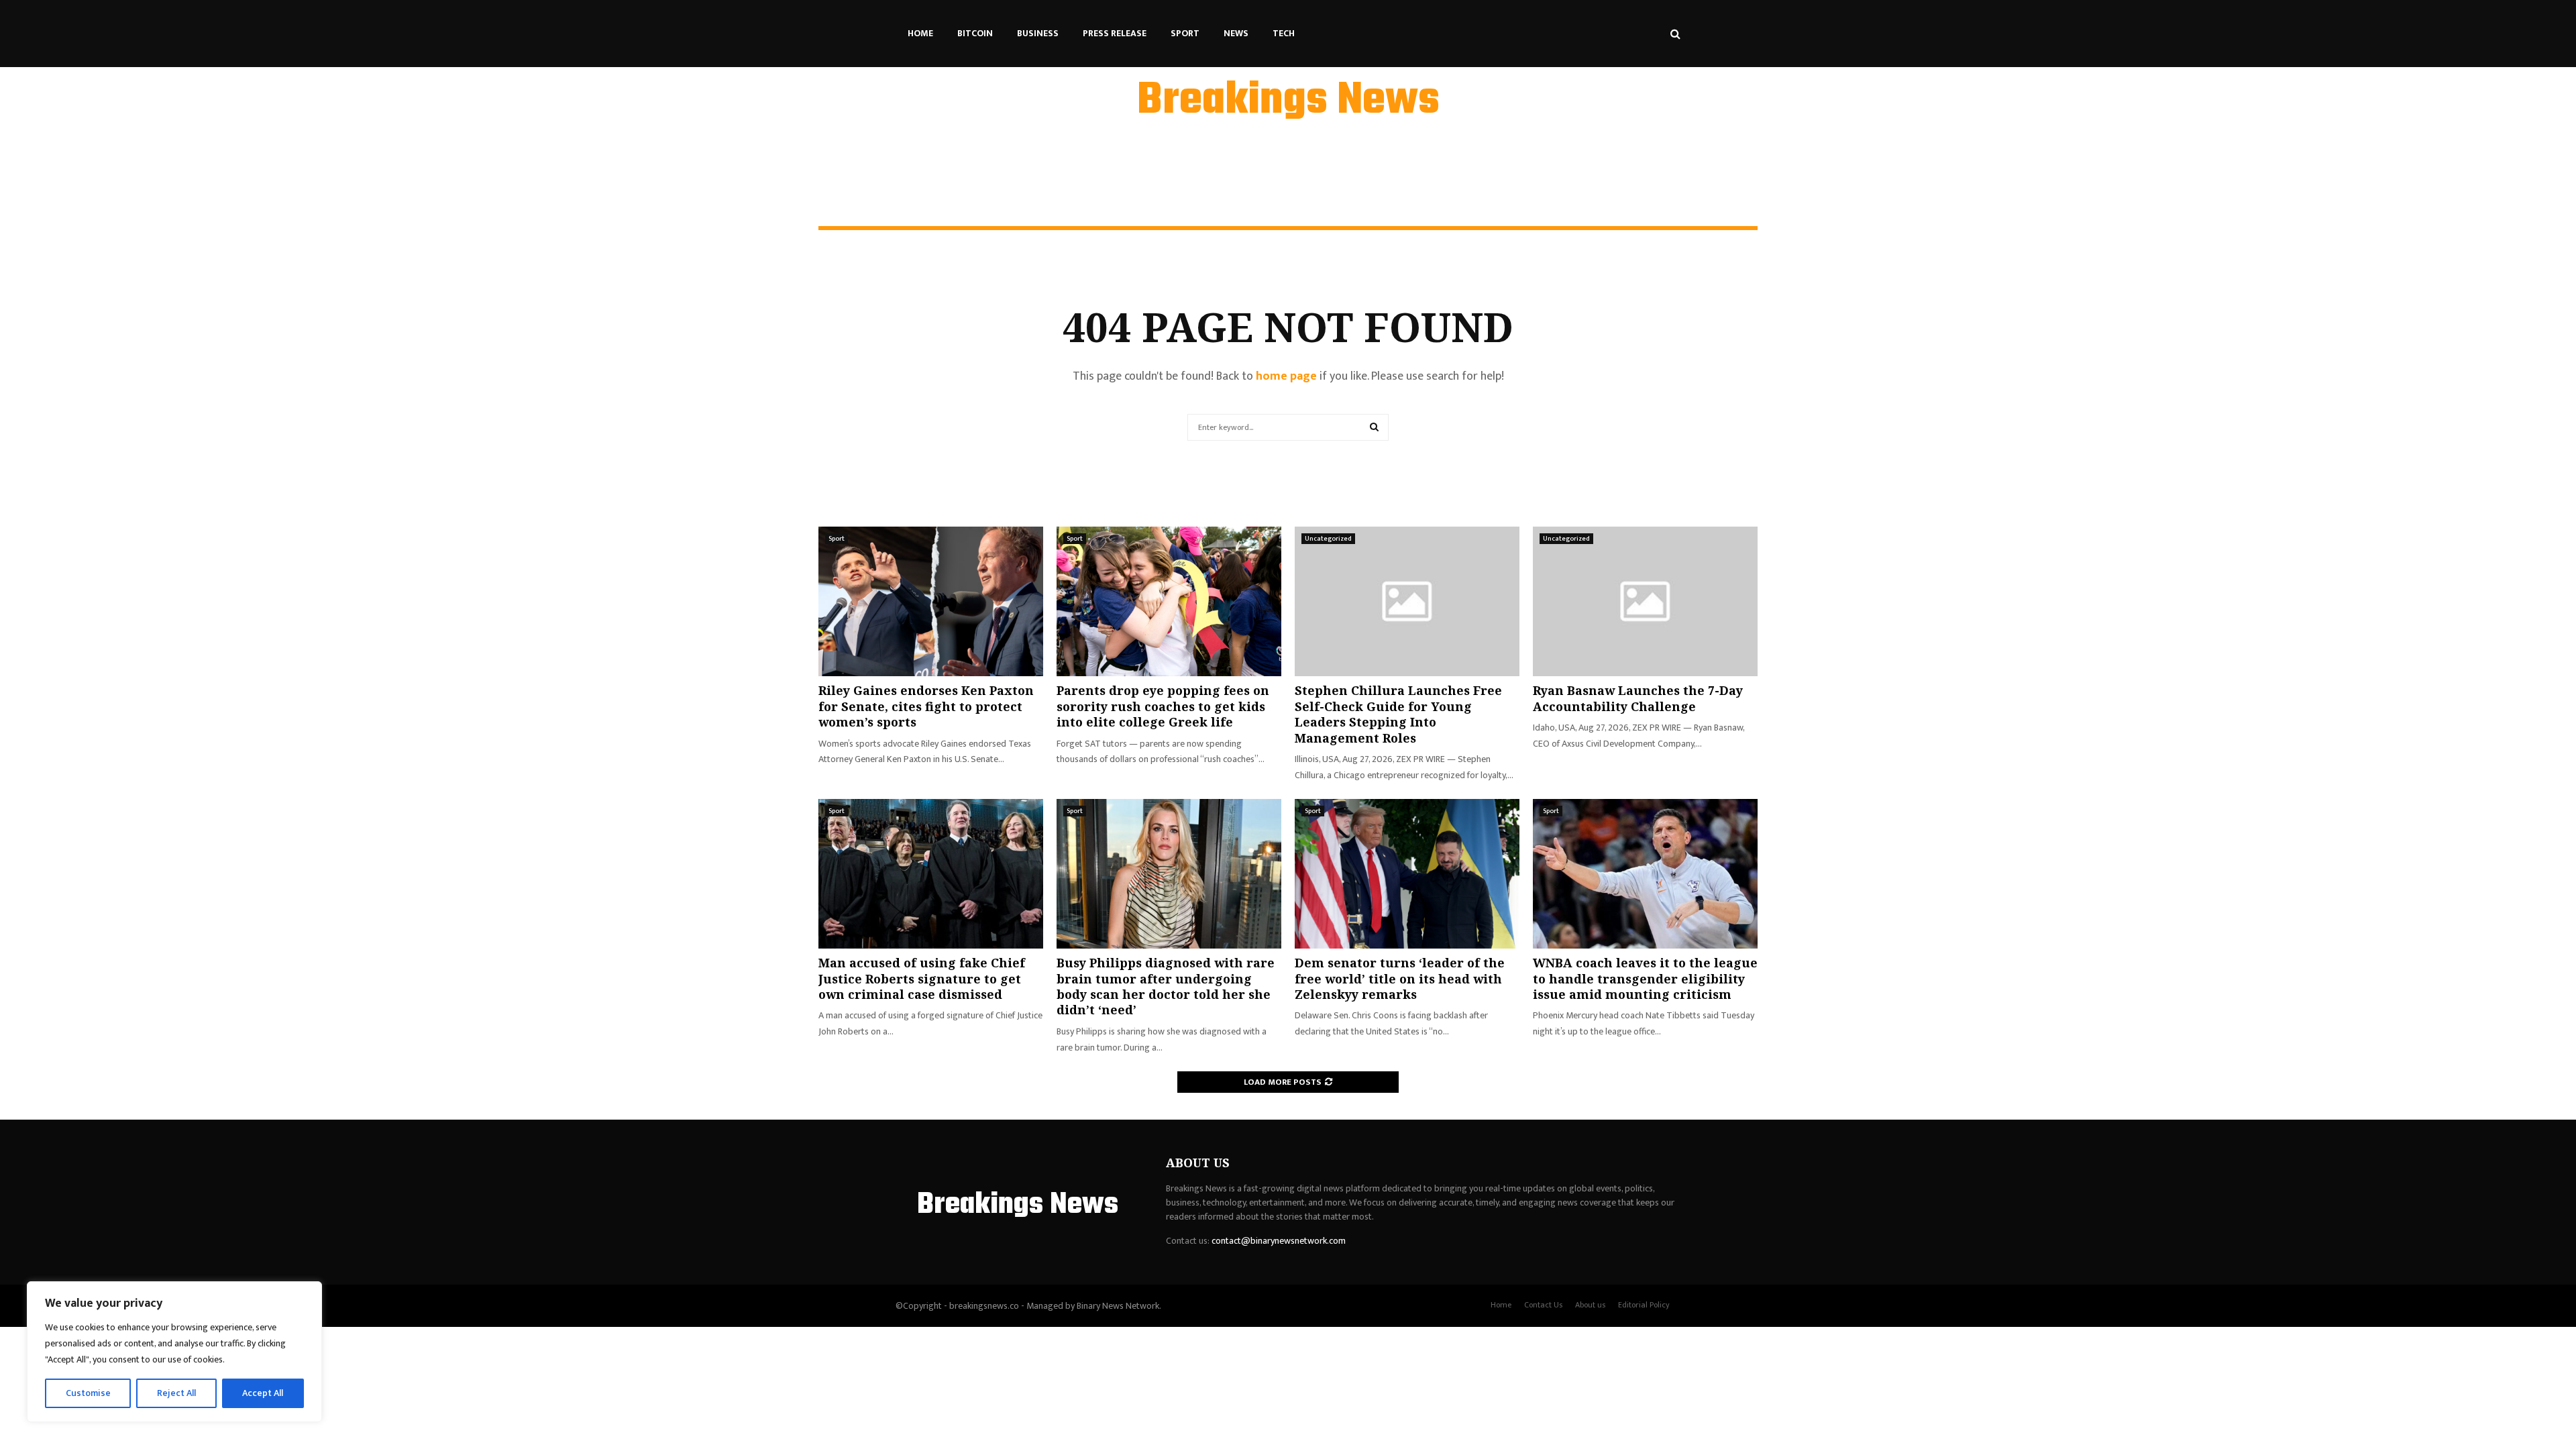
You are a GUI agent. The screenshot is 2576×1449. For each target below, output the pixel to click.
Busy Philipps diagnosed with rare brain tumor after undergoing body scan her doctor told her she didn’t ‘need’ (1166, 986)
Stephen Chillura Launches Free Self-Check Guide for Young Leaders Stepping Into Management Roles (1398, 714)
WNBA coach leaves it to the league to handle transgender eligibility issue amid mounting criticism (1645, 978)
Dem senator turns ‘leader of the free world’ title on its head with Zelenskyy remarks (1400, 978)
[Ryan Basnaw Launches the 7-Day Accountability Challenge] (1645, 601)
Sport (1185, 33)
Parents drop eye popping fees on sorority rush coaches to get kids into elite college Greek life (1163, 706)
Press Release (1115, 33)
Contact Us (1543, 1305)
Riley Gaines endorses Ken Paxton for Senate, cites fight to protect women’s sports (926, 706)
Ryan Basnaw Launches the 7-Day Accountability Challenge (1638, 698)
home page (1286, 376)
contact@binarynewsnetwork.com (1279, 1241)
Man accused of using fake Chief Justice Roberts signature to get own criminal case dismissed (922, 978)
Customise (88, 1393)
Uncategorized (1328, 539)
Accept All (263, 1393)
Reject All (176, 1393)
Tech (1284, 33)
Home (920, 33)
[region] (174, 1352)
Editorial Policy (1644, 1305)
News (1236, 33)
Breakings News (1288, 101)
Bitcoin (975, 33)
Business (1038, 33)
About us (1590, 1305)
